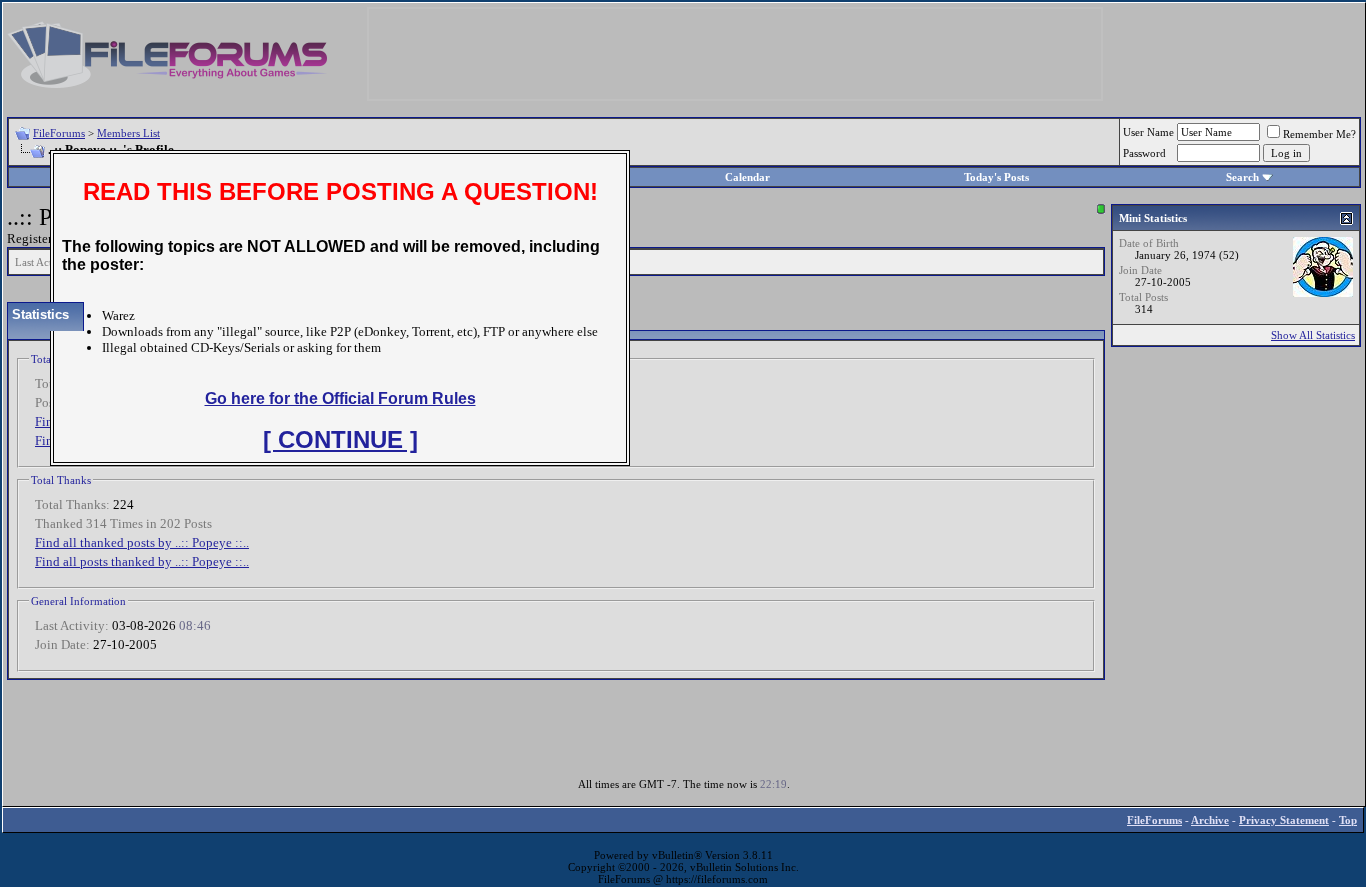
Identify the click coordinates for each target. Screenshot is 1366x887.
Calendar (747, 177)
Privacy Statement (1284, 820)
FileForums (59, 133)
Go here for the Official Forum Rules (340, 398)
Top (1348, 820)
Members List (128, 133)
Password (1144, 153)
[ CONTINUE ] (340, 439)
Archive (1210, 820)
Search (1242, 177)
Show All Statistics (1313, 335)
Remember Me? (1319, 134)
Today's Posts (996, 177)
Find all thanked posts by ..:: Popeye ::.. (142, 542)
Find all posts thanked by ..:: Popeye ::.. (142, 561)
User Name (1148, 132)
